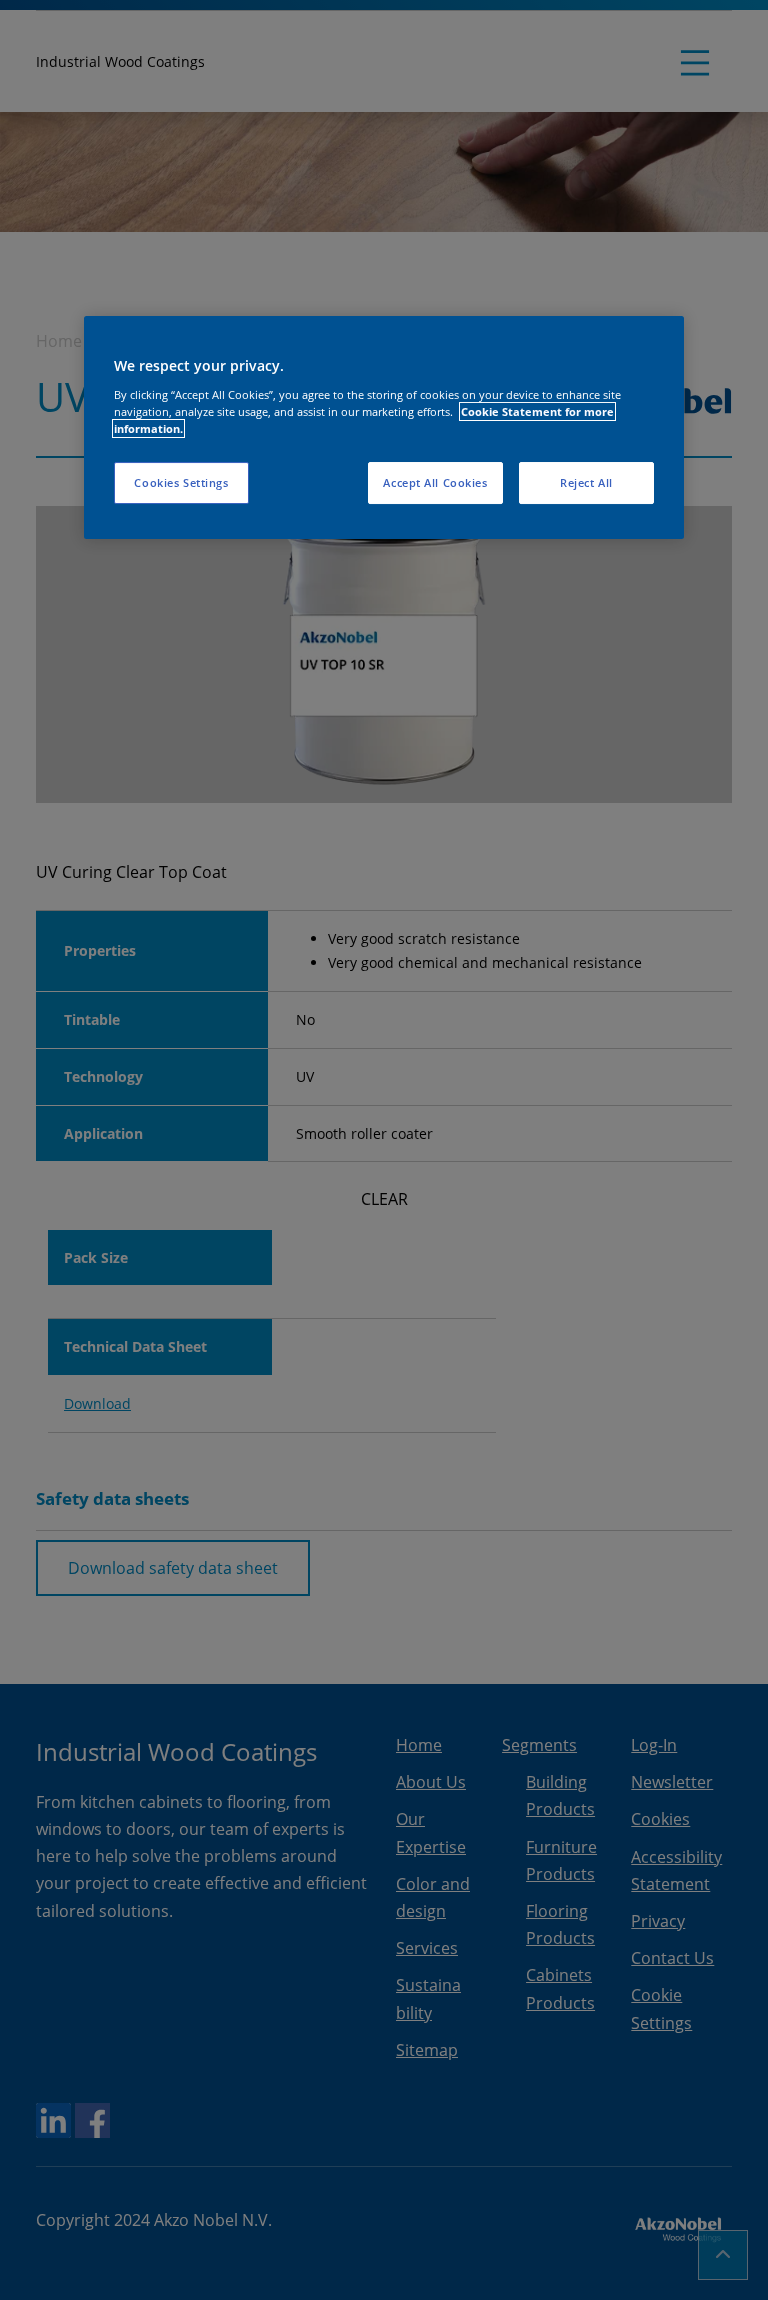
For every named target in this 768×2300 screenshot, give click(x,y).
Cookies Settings (181, 482)
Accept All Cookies (435, 482)
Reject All (586, 482)
